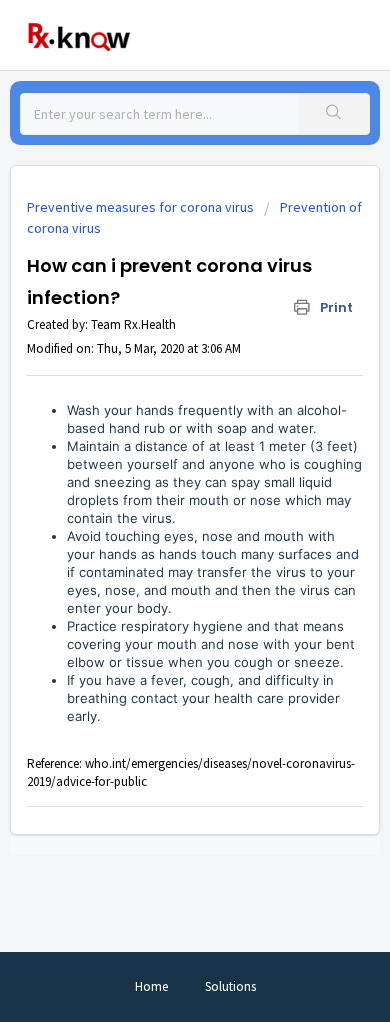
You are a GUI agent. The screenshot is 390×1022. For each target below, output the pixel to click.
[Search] (334, 114)
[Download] (158, 496)
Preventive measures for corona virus (140, 207)
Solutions (230, 986)
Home (151, 986)
